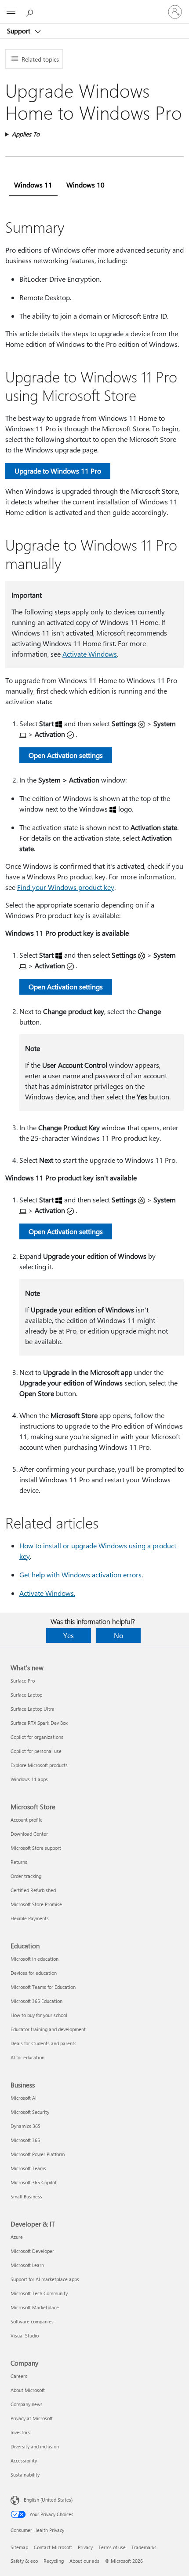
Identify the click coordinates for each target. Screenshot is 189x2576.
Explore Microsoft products (39, 1765)
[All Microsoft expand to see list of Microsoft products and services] (11, 12)
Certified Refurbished (33, 1890)
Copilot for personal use (36, 1751)
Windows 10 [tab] (85, 185)
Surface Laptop (26, 1695)
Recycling (54, 2561)
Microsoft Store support (36, 1848)
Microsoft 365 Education (36, 2001)
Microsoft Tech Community (39, 2293)
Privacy (85, 2547)
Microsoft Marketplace (35, 2307)
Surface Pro (23, 1681)
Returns (19, 1862)
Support (20, 31)
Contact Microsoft (53, 2547)
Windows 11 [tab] (33, 185)
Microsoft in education (35, 1959)
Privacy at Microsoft (32, 2418)
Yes (69, 1635)
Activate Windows (90, 654)
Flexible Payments (30, 1918)
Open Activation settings (66, 755)
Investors (20, 2432)
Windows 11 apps (29, 1779)
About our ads (84, 2561)
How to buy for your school (39, 2015)
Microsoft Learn (27, 2265)
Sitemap (19, 2547)
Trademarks (144, 2547)
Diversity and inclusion (35, 2446)
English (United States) (48, 2500)
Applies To (26, 134)
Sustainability (25, 2475)
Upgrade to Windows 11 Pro (58, 471)
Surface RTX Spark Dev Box (39, 1723)
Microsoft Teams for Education (43, 1987)
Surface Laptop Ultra (33, 1709)
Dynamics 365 (25, 2126)
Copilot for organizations (37, 1737)
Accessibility (24, 2460)
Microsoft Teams (28, 2168)
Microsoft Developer (32, 2251)
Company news (27, 2404)
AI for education (27, 2057)
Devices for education (34, 1973)
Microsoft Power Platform (38, 2154)
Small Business (26, 2196)
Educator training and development (48, 2029)
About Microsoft (28, 2390)
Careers (19, 2376)
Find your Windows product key (66, 887)
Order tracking (26, 1876)
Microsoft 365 (25, 2140)
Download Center (29, 1834)
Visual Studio (25, 2335)
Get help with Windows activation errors (80, 1575)
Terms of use (112, 2547)
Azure (17, 2237)
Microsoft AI (24, 2098)
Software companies (32, 2321)
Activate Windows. (47, 1593)
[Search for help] (31, 11)
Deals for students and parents (44, 2043)
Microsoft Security (30, 2112)
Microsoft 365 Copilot (34, 2182)
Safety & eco (24, 2561)
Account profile (27, 1820)
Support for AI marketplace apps (45, 2279)
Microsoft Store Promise (36, 1904)
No (118, 1635)
